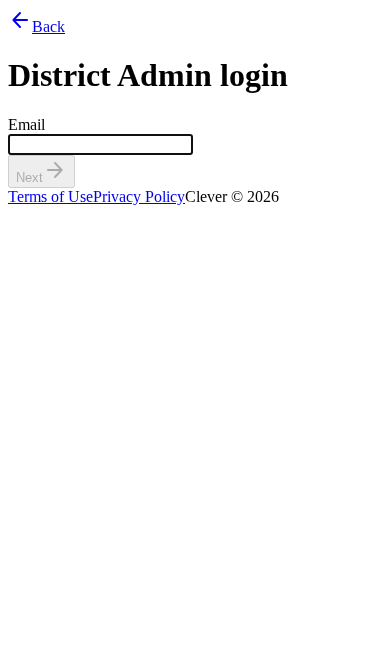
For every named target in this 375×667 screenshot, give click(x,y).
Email (26, 124)
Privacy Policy (139, 196)
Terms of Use (50, 196)
